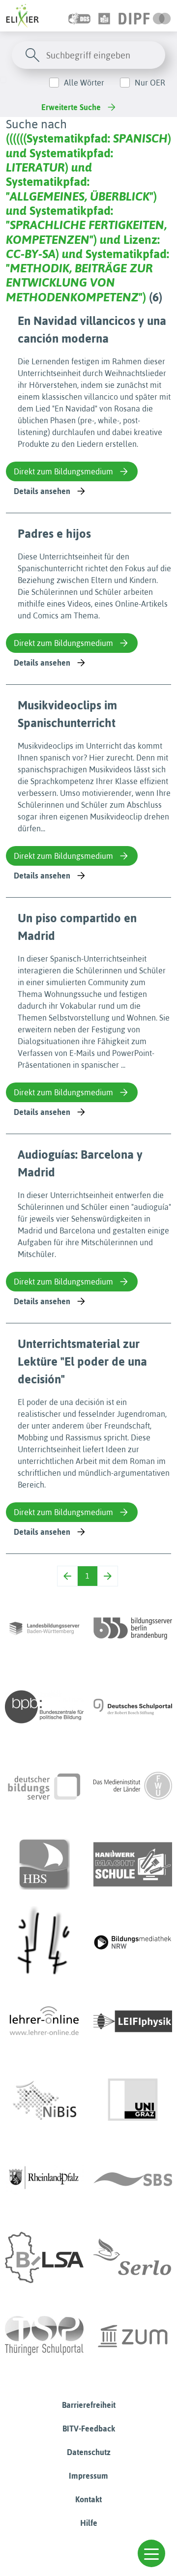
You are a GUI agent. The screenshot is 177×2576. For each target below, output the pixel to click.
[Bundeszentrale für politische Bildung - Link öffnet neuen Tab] (44, 1707)
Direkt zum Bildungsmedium (63, 471)
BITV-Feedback (89, 2429)
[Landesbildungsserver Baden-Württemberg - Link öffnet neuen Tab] (44, 1628)
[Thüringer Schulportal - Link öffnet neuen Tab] (44, 2336)
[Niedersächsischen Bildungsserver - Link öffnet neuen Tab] (44, 2100)
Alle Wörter (84, 83)
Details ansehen (42, 491)
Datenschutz (89, 2452)
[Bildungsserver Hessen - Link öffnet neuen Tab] (44, 1943)
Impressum (88, 2476)
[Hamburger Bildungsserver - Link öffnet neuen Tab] (44, 1864)
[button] (151, 2553)
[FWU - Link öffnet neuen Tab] (133, 1786)
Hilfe (89, 2523)
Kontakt (88, 2499)
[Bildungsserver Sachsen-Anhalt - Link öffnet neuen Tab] (44, 2257)
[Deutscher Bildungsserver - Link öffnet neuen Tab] (44, 1786)
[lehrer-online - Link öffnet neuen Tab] (44, 2021)
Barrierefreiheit (89, 2405)
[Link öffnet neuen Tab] (145, 16)
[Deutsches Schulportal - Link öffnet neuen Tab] (133, 1707)
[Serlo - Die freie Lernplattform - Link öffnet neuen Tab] (133, 2257)
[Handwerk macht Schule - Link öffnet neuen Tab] (133, 1864)
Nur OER (150, 83)
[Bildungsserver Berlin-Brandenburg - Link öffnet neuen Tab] (133, 1628)
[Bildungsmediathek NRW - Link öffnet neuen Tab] (133, 1943)
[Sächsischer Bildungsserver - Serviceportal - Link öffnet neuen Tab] (133, 2179)
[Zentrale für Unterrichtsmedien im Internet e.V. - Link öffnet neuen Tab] (133, 2336)
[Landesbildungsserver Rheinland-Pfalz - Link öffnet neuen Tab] (44, 2179)
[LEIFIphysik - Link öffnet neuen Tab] (133, 2021)
